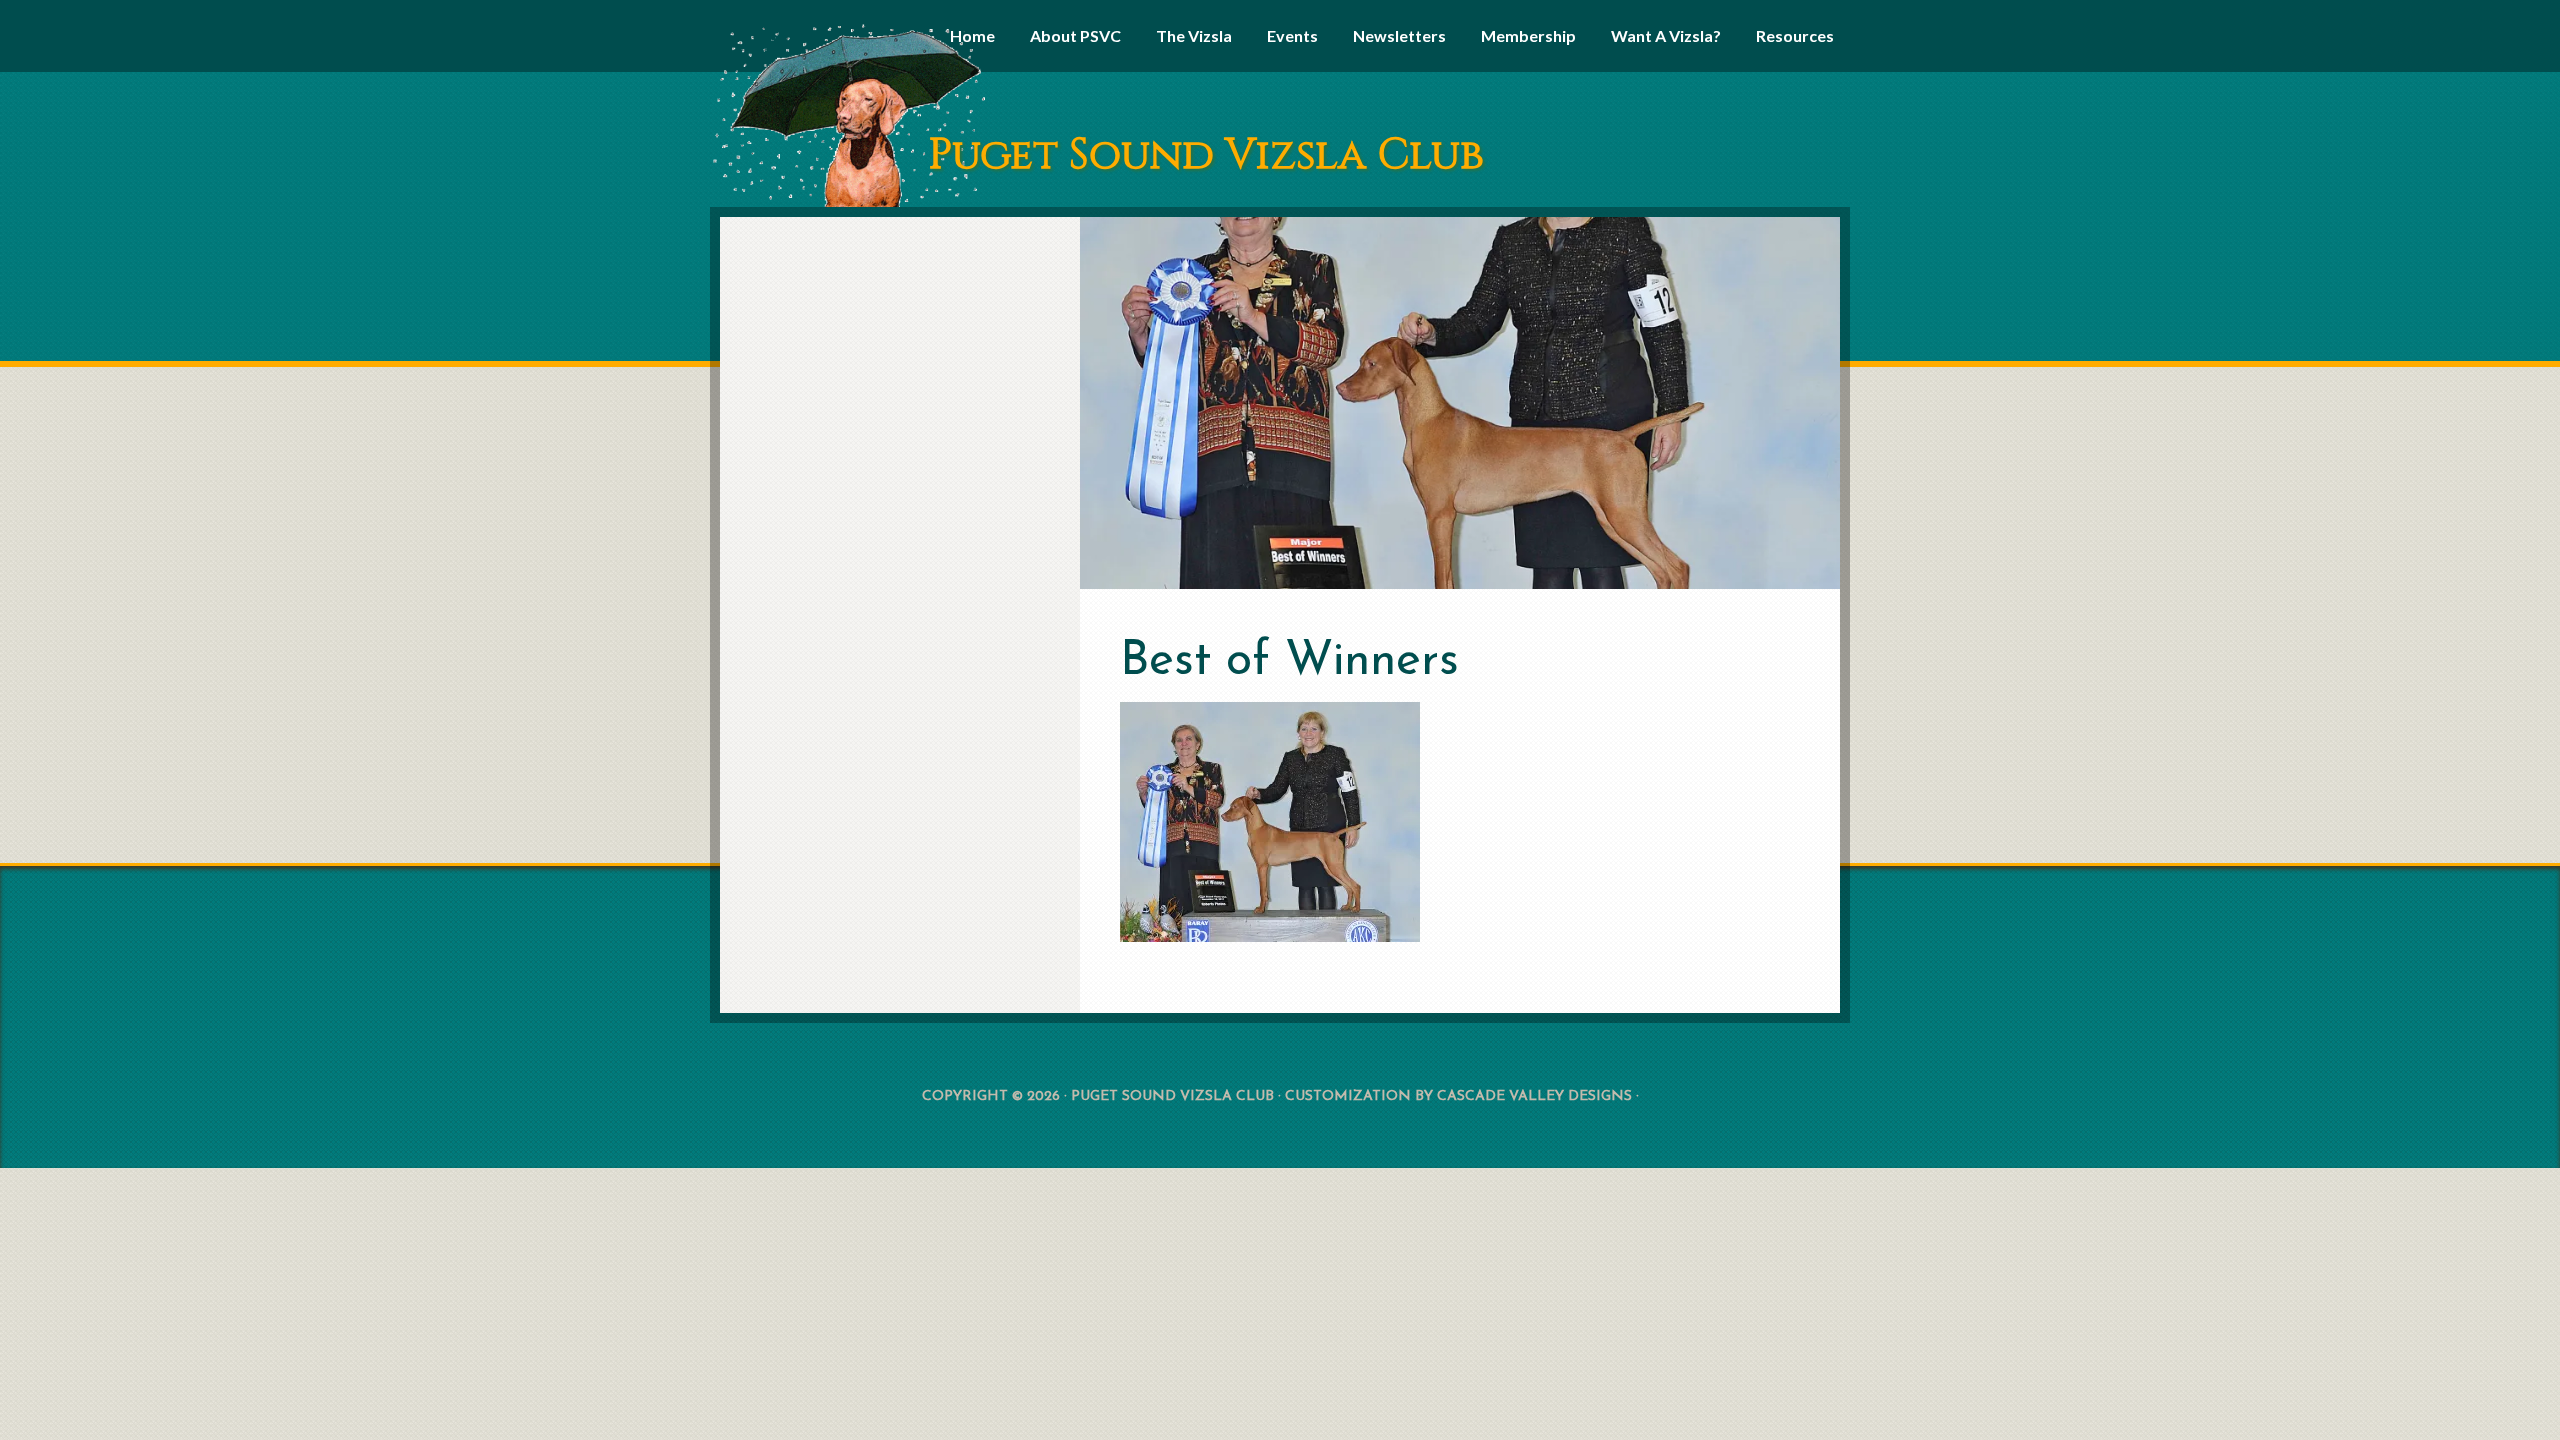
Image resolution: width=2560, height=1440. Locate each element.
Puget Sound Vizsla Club (1206, 155)
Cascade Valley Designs (1534, 1096)
